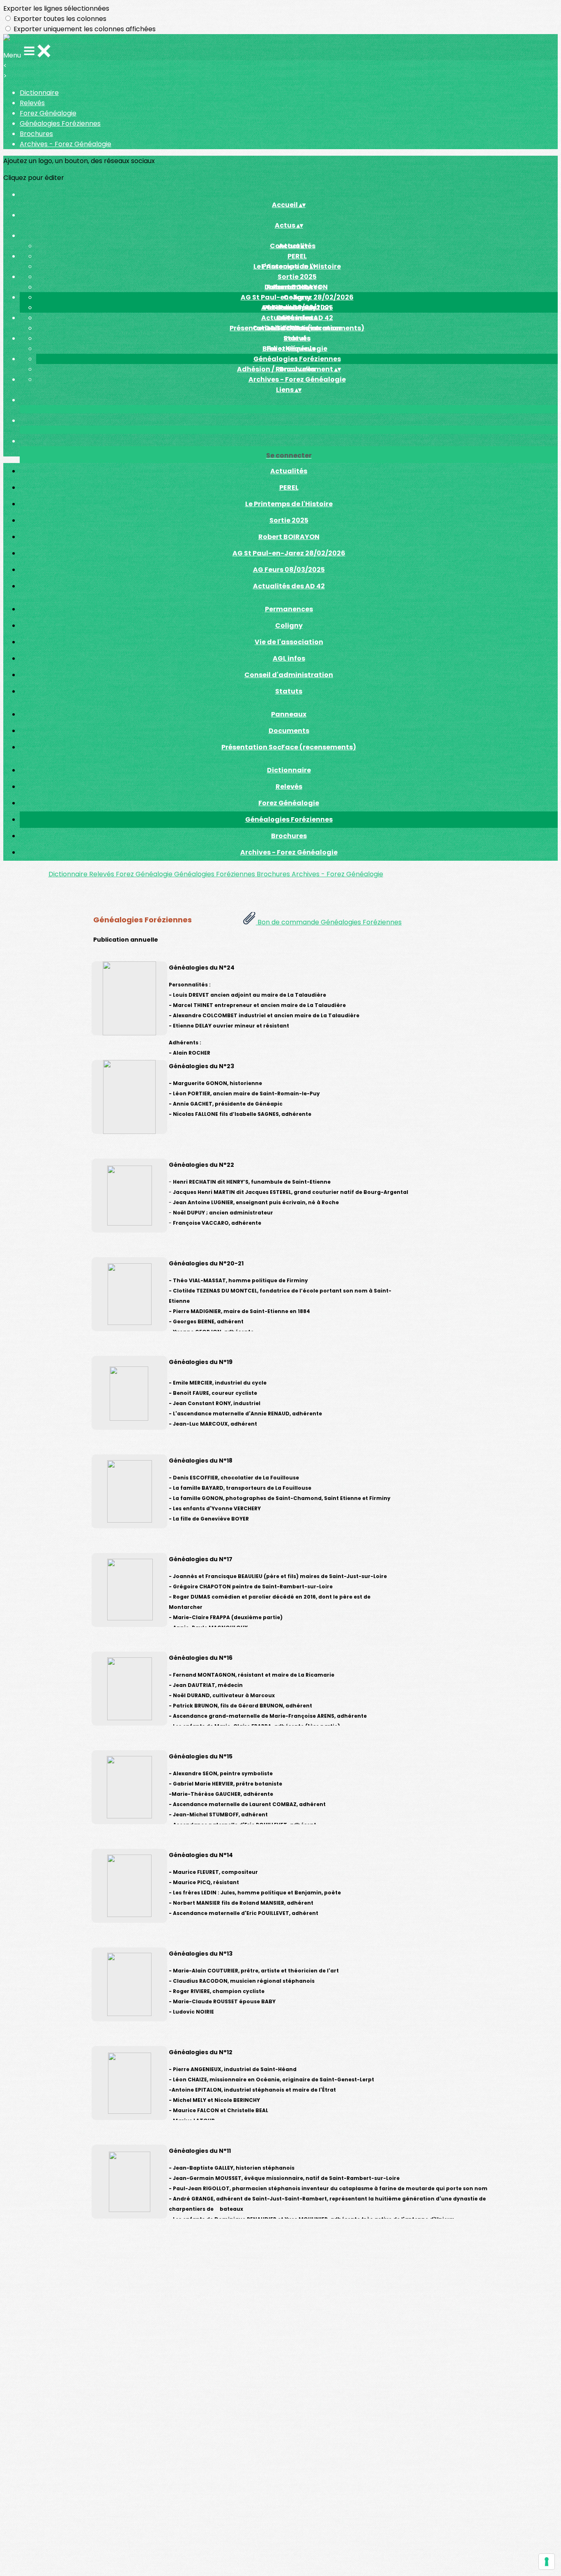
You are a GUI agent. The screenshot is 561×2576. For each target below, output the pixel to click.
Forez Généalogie (48, 113)
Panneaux (289, 714)
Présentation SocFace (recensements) (289, 747)
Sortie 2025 (297, 277)
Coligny (297, 297)
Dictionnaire (39, 93)
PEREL (297, 256)
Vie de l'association (289, 642)
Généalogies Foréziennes (60, 123)
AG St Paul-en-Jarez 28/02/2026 (289, 553)
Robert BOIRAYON (289, 537)
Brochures (36, 134)
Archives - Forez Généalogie (66, 144)
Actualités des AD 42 (289, 586)
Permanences (289, 609)
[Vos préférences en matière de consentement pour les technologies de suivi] (547, 2562)
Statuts (289, 691)
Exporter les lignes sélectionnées (56, 8)
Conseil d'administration (289, 675)
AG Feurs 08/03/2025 (289, 570)
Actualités (289, 471)
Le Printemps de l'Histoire (289, 504)
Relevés (32, 103)
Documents (297, 318)
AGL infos (289, 658)
